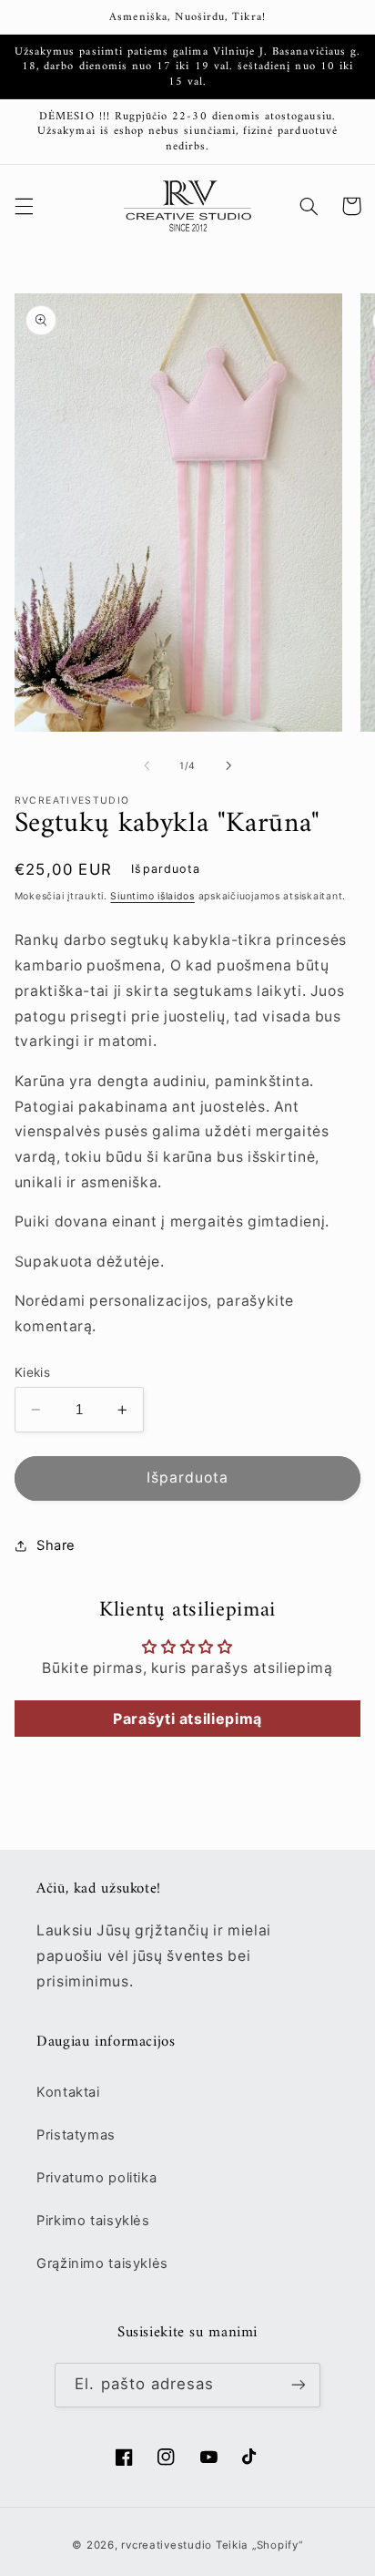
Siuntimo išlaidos (152, 896)
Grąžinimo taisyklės (102, 2263)
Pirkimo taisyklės (93, 2221)
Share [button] (56, 1545)
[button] (24, 206)
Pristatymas (76, 2135)
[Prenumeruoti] (298, 2385)
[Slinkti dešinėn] (228, 765)
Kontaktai (68, 2092)
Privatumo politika (96, 2178)
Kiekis (33, 1372)
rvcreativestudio (167, 2545)
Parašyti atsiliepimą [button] (187, 1719)
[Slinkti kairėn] (147, 765)
